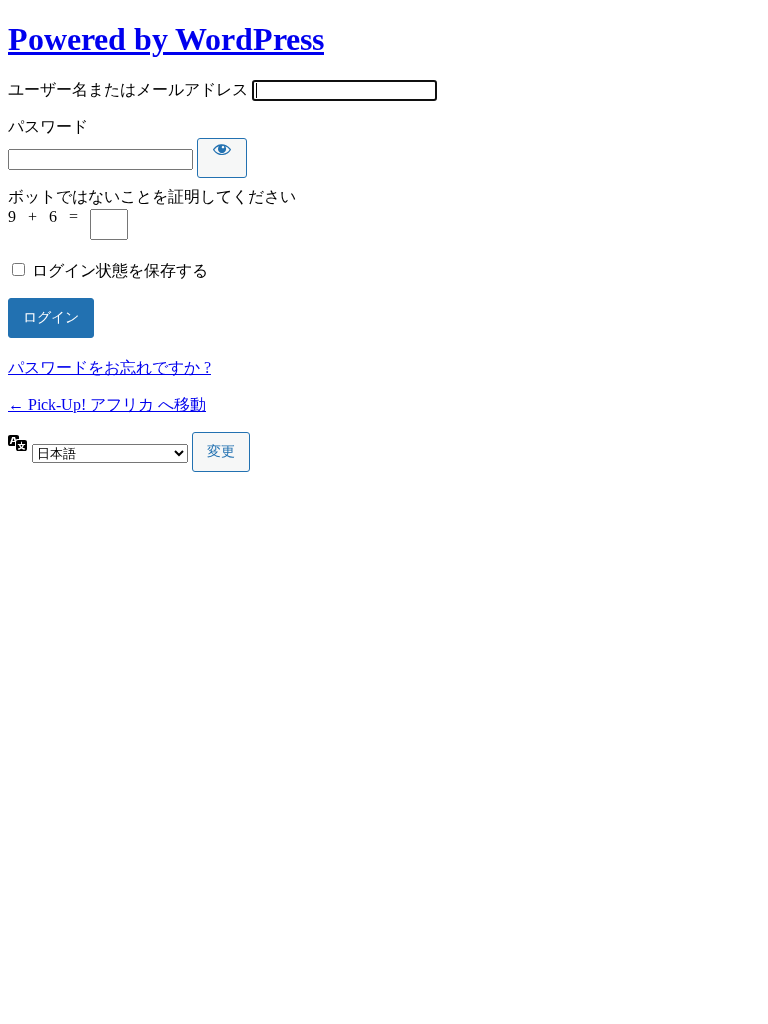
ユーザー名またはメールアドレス (128, 89)
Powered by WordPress (166, 39)
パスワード (48, 126)
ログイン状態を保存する (120, 270)
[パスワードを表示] (222, 158)
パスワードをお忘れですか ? (109, 367)
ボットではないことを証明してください (152, 196)
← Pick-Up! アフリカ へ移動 (107, 404)
